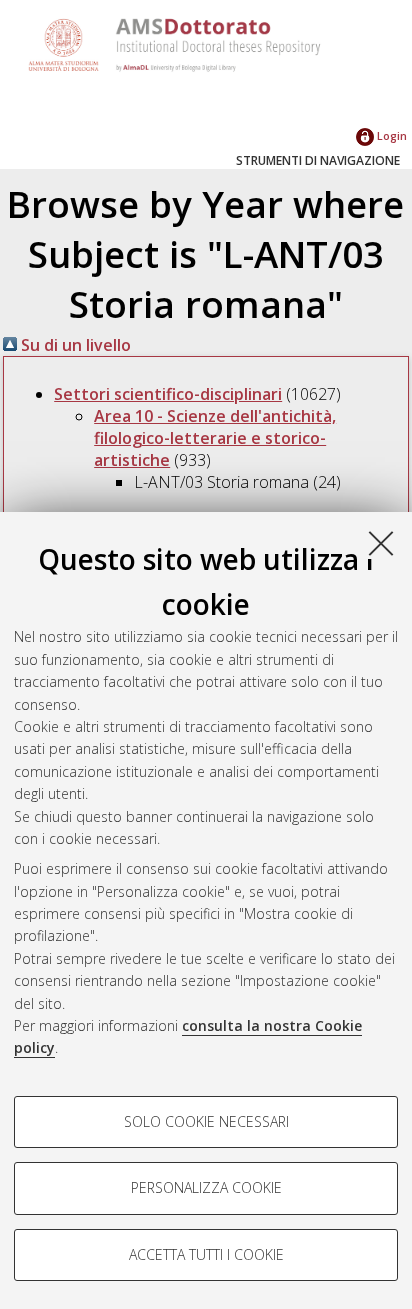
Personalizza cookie (206, 1187)
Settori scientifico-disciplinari (168, 394)
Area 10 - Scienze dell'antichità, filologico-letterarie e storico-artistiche (215, 438)
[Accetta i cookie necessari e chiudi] (381, 543)
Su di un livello (74, 345)
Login (390, 135)
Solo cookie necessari (206, 1121)
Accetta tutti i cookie (206, 1254)
